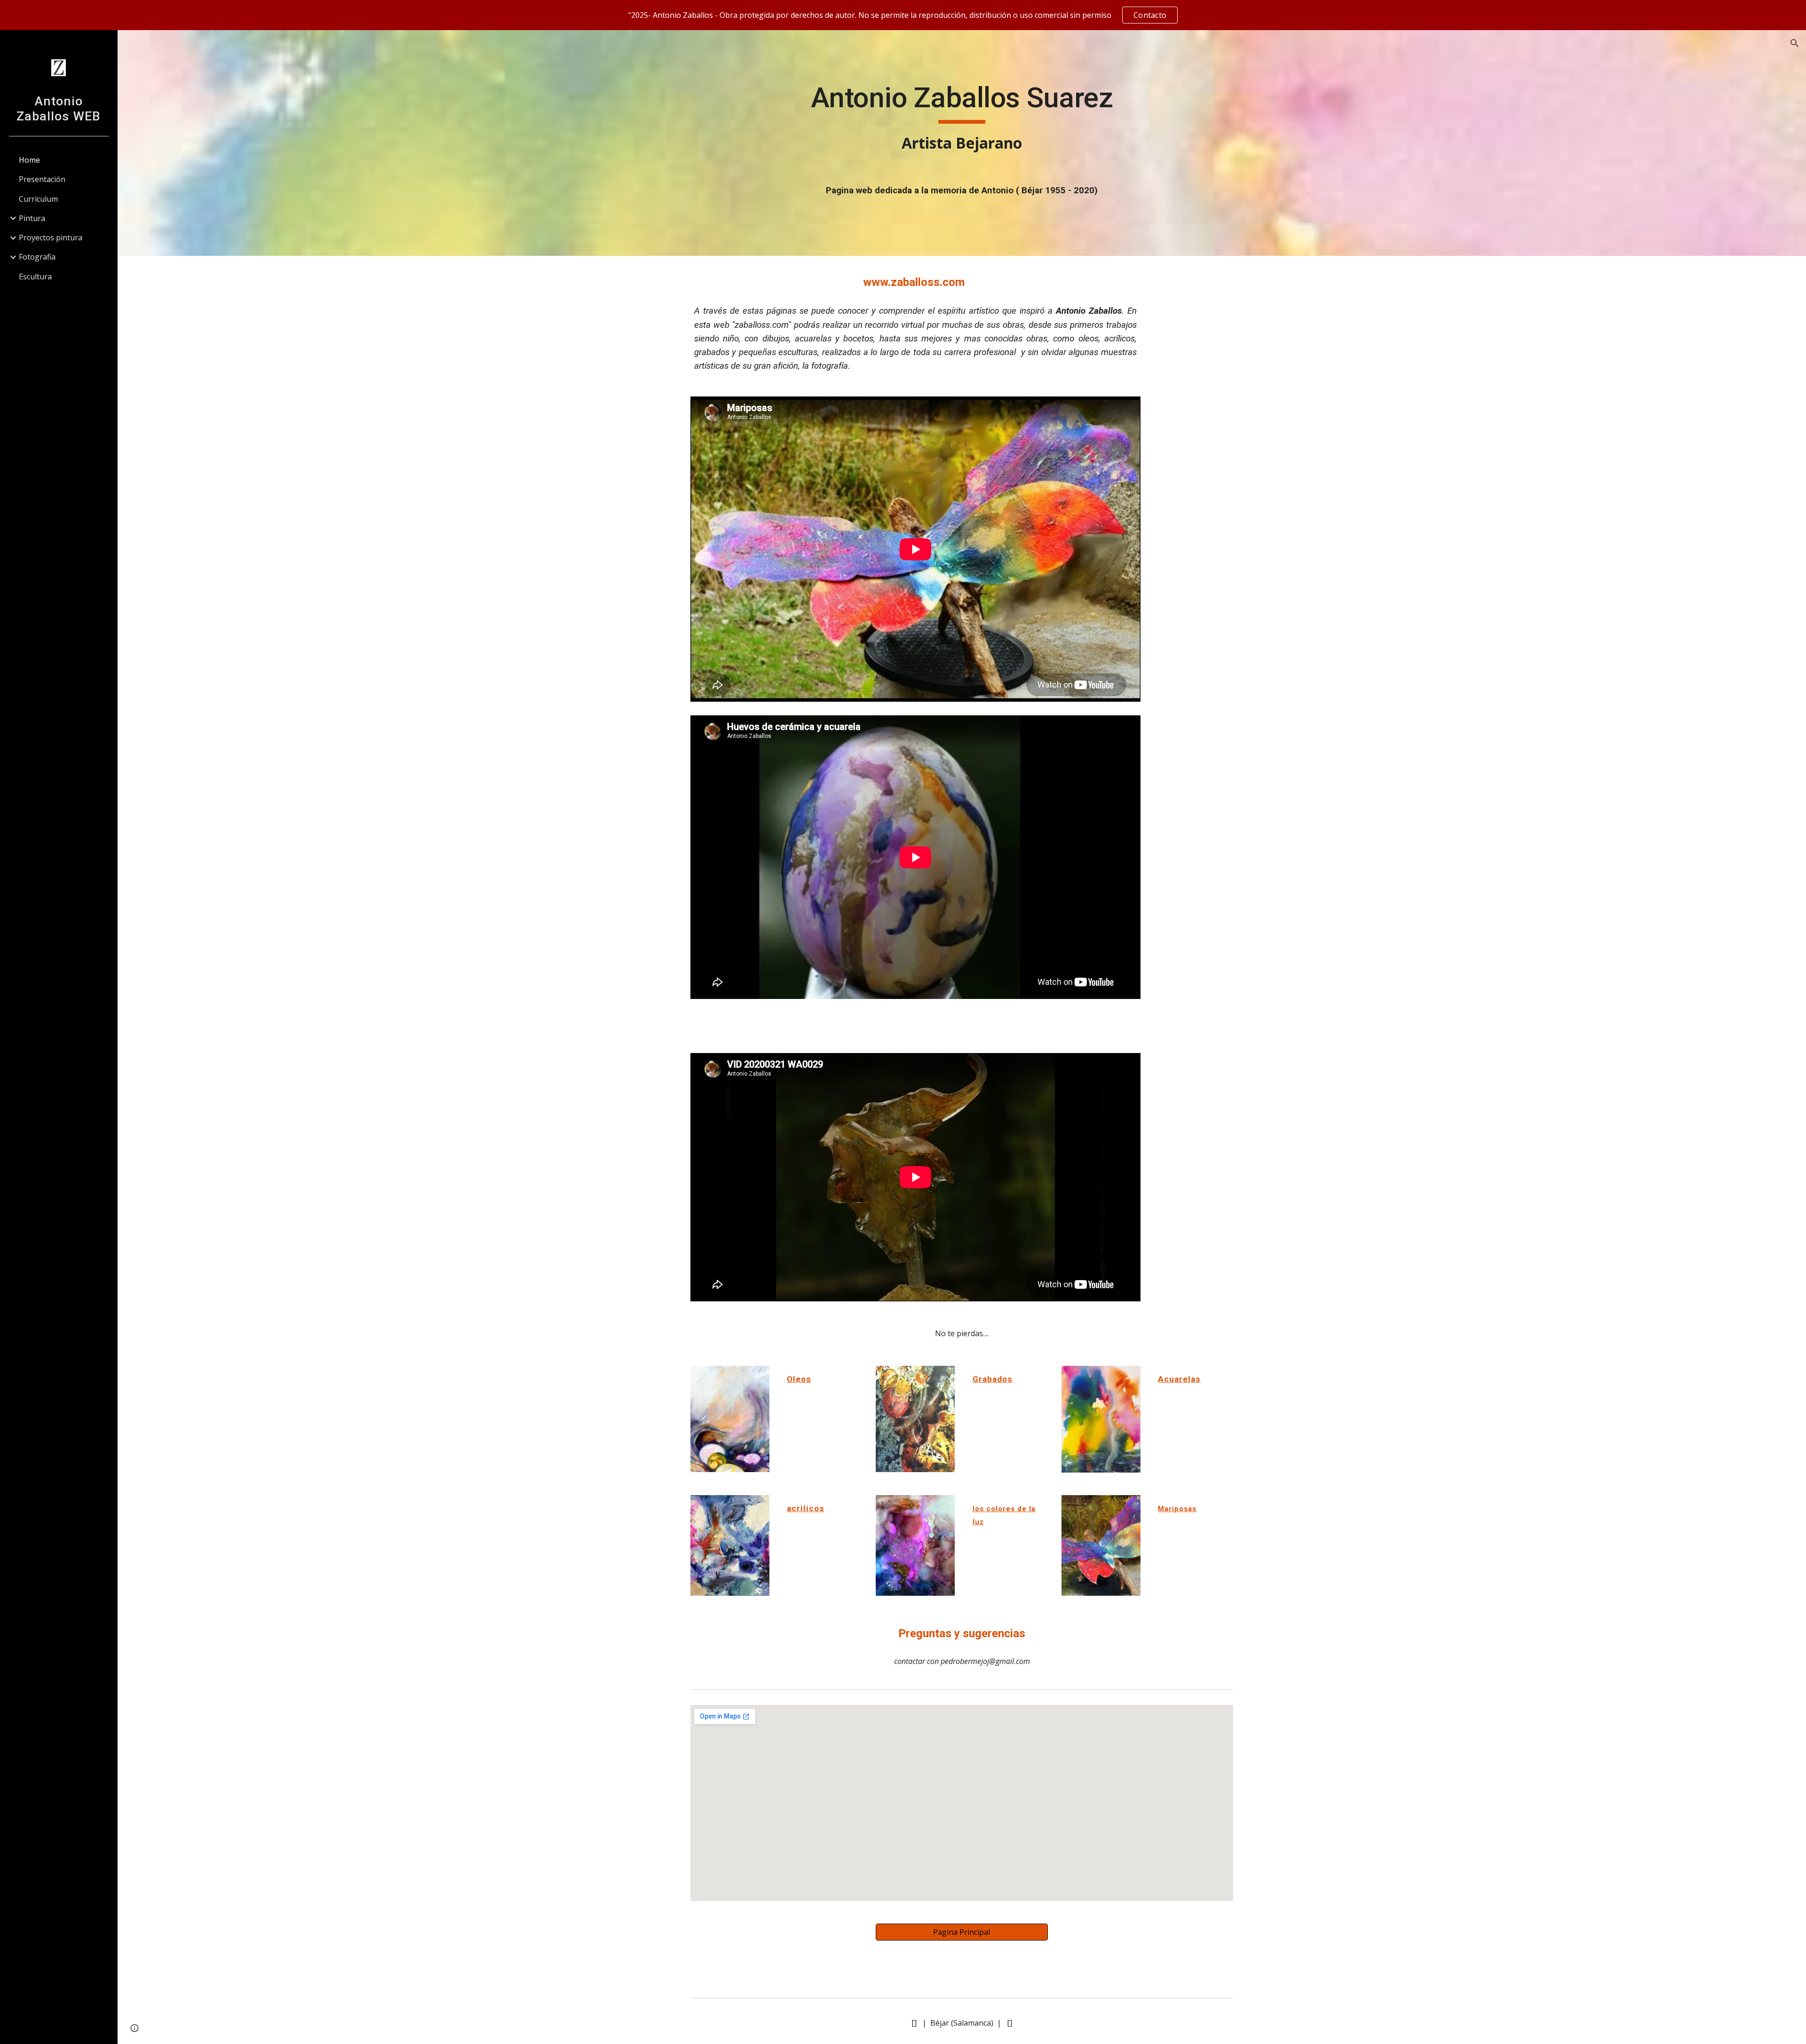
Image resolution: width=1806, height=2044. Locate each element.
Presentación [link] (42, 179)
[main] (962, 118)
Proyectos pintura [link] (51, 238)
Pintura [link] (32, 218)
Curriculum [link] (38, 199)
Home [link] (29, 160)
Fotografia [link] (37, 257)
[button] (1795, 43)
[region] (903, 15)
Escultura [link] (35, 277)
